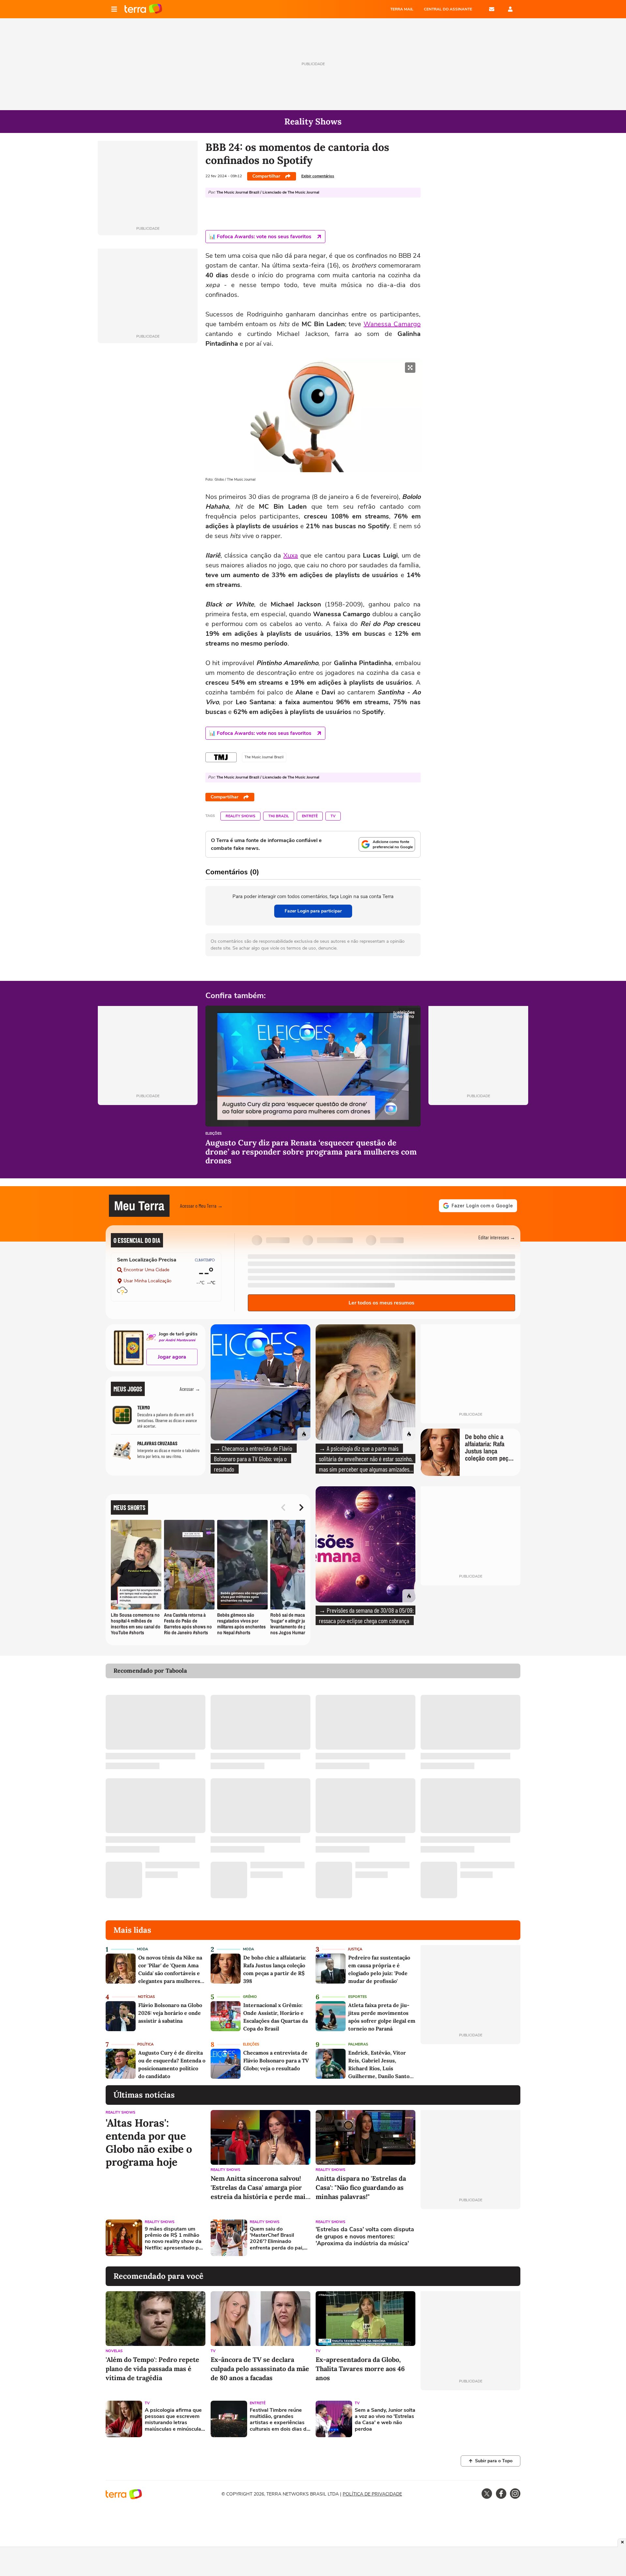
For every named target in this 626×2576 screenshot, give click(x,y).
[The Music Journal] (221, 757)
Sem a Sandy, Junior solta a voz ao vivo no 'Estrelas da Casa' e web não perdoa (385, 2420)
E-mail (492, 9)
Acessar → (190, 1389)
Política (145, 2044)
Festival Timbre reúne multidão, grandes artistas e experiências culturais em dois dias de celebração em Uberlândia (280, 2420)
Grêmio (250, 1997)
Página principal (143, 9)
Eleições (214, 1134)
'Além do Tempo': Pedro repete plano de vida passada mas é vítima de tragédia (152, 2369)
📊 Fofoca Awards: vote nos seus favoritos (260, 237)
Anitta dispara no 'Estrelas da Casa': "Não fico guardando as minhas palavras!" (361, 2187)
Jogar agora (172, 1357)
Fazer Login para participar (313, 911)
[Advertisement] (470, 2238)
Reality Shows (240, 816)
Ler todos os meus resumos (381, 1303)
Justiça (355, 1949)
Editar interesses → (497, 1237)
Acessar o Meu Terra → (201, 1206)
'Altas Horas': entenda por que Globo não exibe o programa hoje (149, 2143)
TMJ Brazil (279, 816)
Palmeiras (358, 2044)
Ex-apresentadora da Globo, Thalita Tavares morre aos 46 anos (360, 2369)
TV (333, 816)
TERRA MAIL (402, 9)
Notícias (146, 1997)
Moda (142, 1949)
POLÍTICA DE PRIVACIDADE (372, 2494)
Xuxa (291, 555)
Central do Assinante (448, 9)
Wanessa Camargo (392, 324)
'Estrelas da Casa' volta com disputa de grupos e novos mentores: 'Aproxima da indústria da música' (365, 2237)
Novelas (114, 2351)
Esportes (358, 1997)
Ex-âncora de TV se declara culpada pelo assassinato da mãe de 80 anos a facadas (260, 2369)
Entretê (310, 816)
